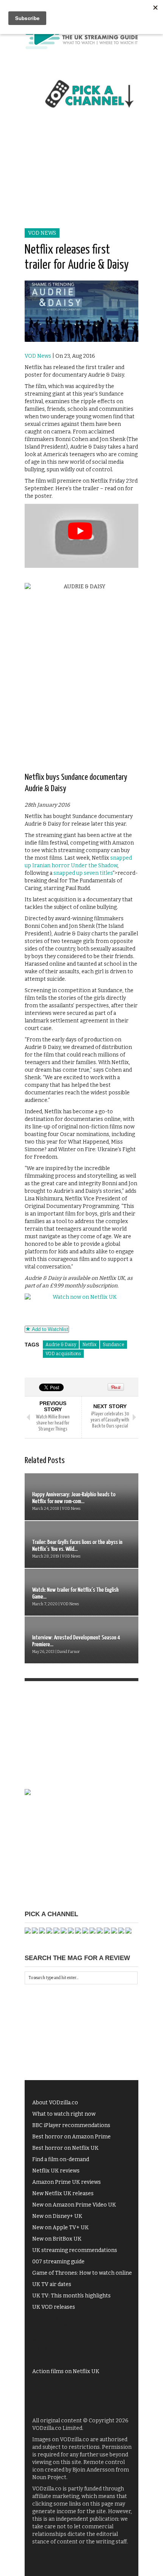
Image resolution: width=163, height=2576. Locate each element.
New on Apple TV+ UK (60, 2228)
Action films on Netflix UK (66, 2371)
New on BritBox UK (57, 2239)
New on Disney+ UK (57, 2216)
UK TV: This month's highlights (71, 2296)
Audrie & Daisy (61, 1345)
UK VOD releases (54, 2307)
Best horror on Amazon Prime (71, 2137)
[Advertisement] (81, 177)
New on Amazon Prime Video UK (74, 2205)
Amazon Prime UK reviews (67, 2182)
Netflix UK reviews (56, 2171)
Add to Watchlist (49, 1329)
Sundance (114, 1345)
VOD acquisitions (63, 1354)
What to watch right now (64, 2114)
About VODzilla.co (55, 2103)
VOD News (42, 233)
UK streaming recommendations (75, 2250)
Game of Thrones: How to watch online (82, 2273)
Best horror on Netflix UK (65, 2148)
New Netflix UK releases (63, 2193)
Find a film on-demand (61, 2159)
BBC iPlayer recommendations (71, 2125)
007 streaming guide (58, 2262)
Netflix (89, 1345)
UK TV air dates (52, 2284)
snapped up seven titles (83, 873)
